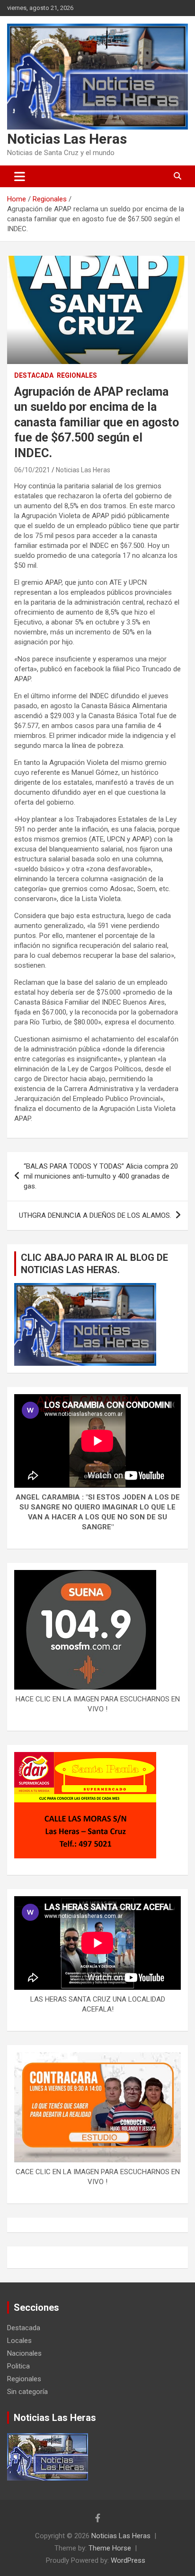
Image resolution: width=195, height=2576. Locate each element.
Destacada (34, 375)
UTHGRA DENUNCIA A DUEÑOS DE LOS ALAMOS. (95, 1215)
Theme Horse (110, 2548)
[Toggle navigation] (20, 176)
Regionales (77, 375)
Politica (18, 2366)
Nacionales (24, 2353)
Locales (19, 2341)
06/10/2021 (32, 470)
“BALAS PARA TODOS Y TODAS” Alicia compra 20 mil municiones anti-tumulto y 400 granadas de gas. (101, 1176)
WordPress (128, 2560)
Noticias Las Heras (67, 139)
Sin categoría (27, 2392)
